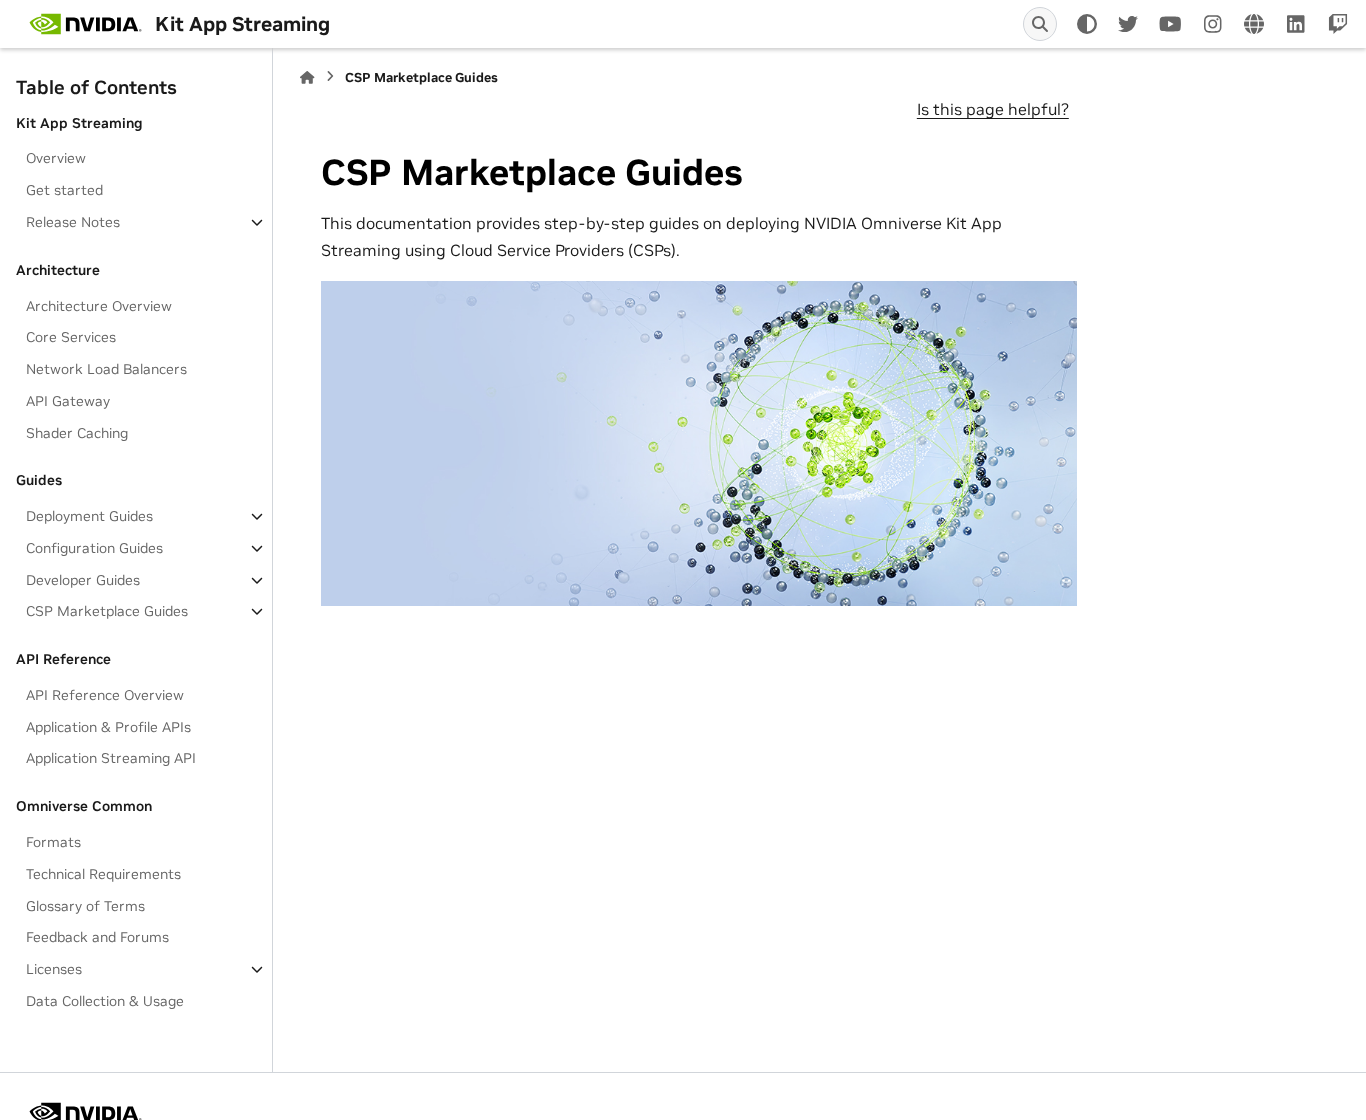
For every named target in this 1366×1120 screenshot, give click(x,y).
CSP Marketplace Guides (107, 611)
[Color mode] (1087, 24)
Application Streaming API (111, 758)
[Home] (307, 77)
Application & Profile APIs (108, 727)
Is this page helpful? (993, 109)
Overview (56, 158)
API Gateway (68, 401)
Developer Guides (83, 580)
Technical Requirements (103, 874)
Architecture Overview (99, 306)
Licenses (54, 969)
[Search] (1040, 24)
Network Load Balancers (106, 369)
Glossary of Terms (85, 906)
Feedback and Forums (97, 937)
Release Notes (73, 222)
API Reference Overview (105, 695)
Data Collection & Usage (105, 1001)
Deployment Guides (89, 516)
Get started (64, 190)
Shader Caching (77, 433)
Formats (53, 842)
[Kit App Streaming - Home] (85, 24)
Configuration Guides (94, 548)
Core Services (71, 337)
